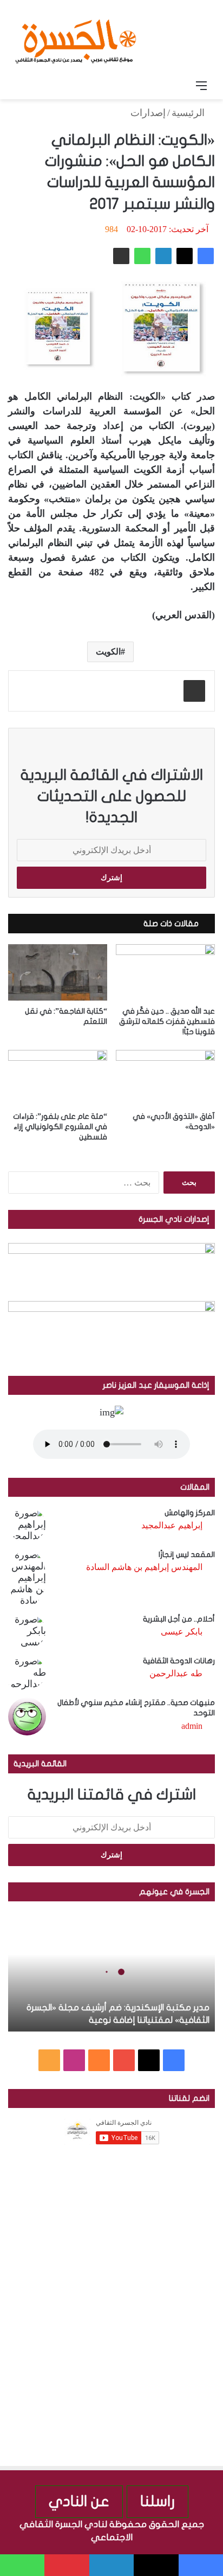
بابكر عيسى (182, 1632)
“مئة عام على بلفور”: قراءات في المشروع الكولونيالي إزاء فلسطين (60, 1127)
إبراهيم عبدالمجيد (172, 1525)
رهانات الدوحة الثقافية (179, 1661)
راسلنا (158, 2501)
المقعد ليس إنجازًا (187, 1555)
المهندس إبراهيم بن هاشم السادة (144, 1567)
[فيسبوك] (206, 256)
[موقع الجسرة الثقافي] (76, 37)
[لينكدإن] (163, 256)
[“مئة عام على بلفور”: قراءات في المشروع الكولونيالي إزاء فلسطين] (58, 1078)
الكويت (108, 652)
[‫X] (185, 256)
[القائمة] (201, 86)
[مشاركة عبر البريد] (121, 256)
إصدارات (148, 113)
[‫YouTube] (124, 2060)
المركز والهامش (190, 1513)
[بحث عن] (22, 86)
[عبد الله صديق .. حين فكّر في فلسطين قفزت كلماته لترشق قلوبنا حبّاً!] (165, 972)
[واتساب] (142, 256)
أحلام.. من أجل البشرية (179, 1619)
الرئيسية (189, 113)
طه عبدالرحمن (176, 1673)
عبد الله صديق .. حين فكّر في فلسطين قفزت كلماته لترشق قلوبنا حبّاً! (167, 1021)
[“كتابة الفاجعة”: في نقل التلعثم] (58, 972)
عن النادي (79, 2501)
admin (192, 1726)
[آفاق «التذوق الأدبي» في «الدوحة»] (165, 1078)
